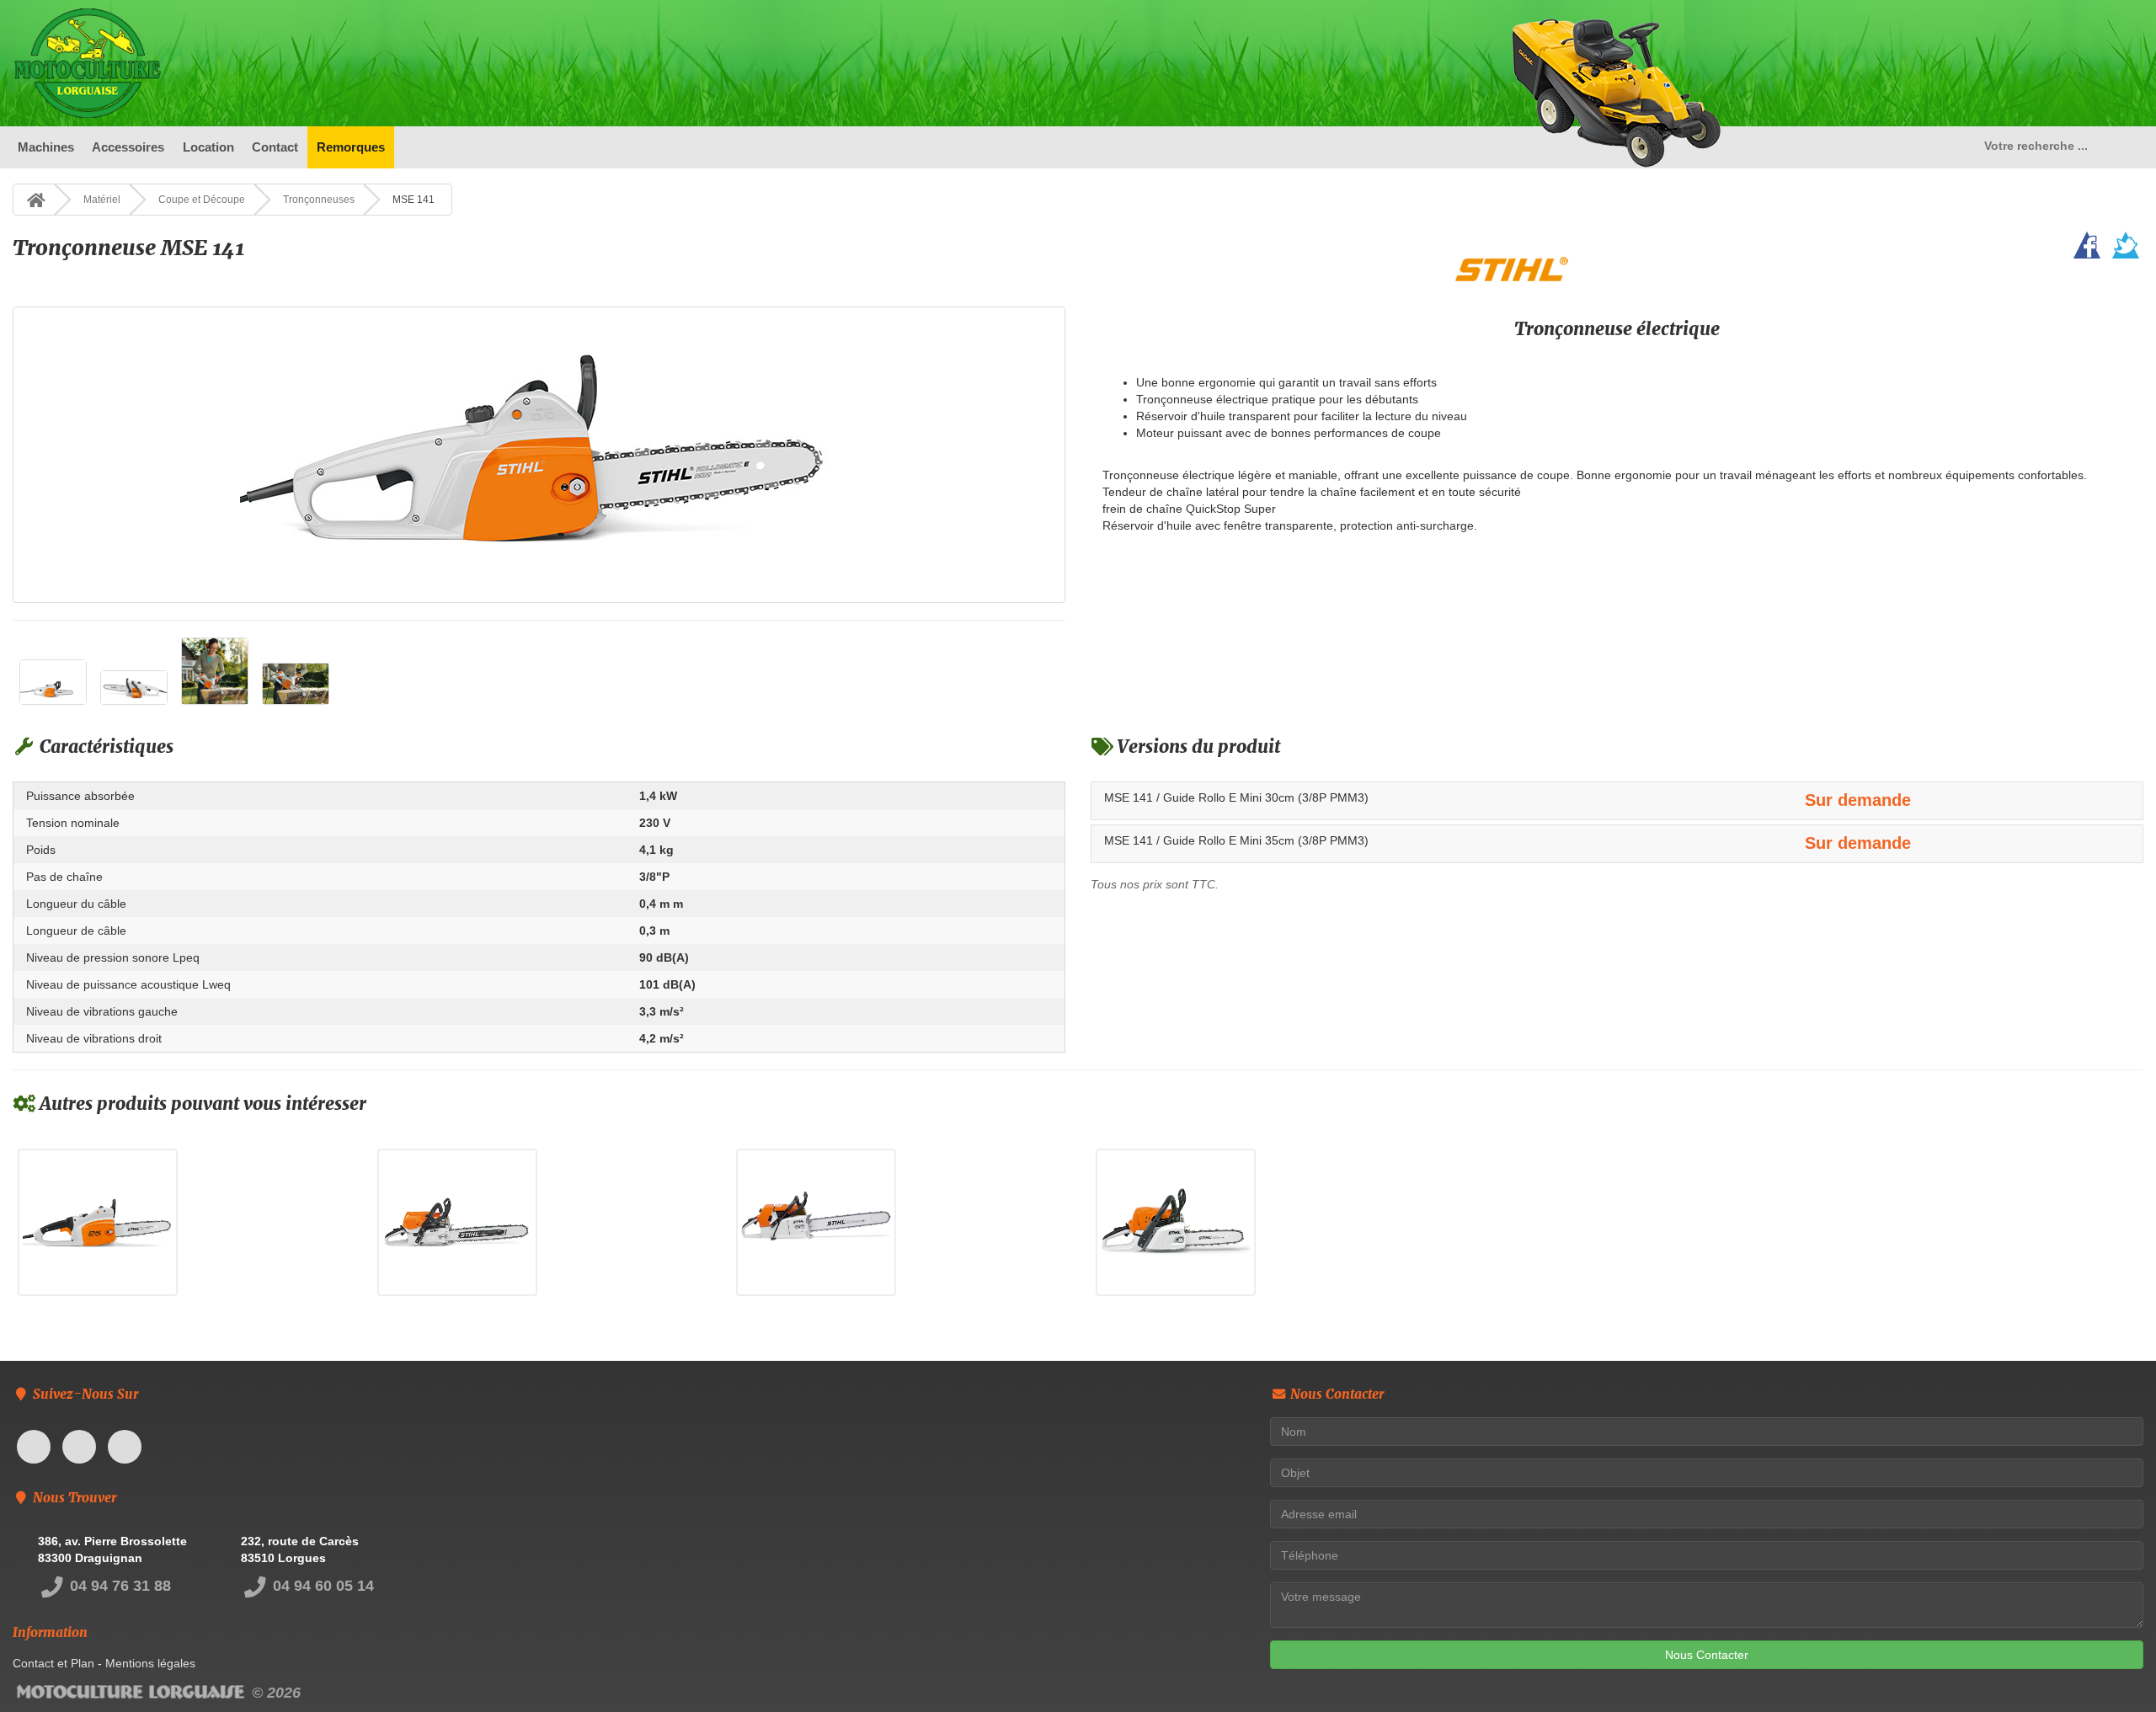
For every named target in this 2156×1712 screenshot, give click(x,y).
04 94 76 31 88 (118, 1586)
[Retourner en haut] (2110, 1666)
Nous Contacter (1707, 1655)
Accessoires (128, 147)
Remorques (351, 147)
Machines (46, 147)
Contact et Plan (53, 1663)
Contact (275, 147)
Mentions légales (150, 1663)
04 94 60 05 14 (321, 1586)
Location (208, 147)
